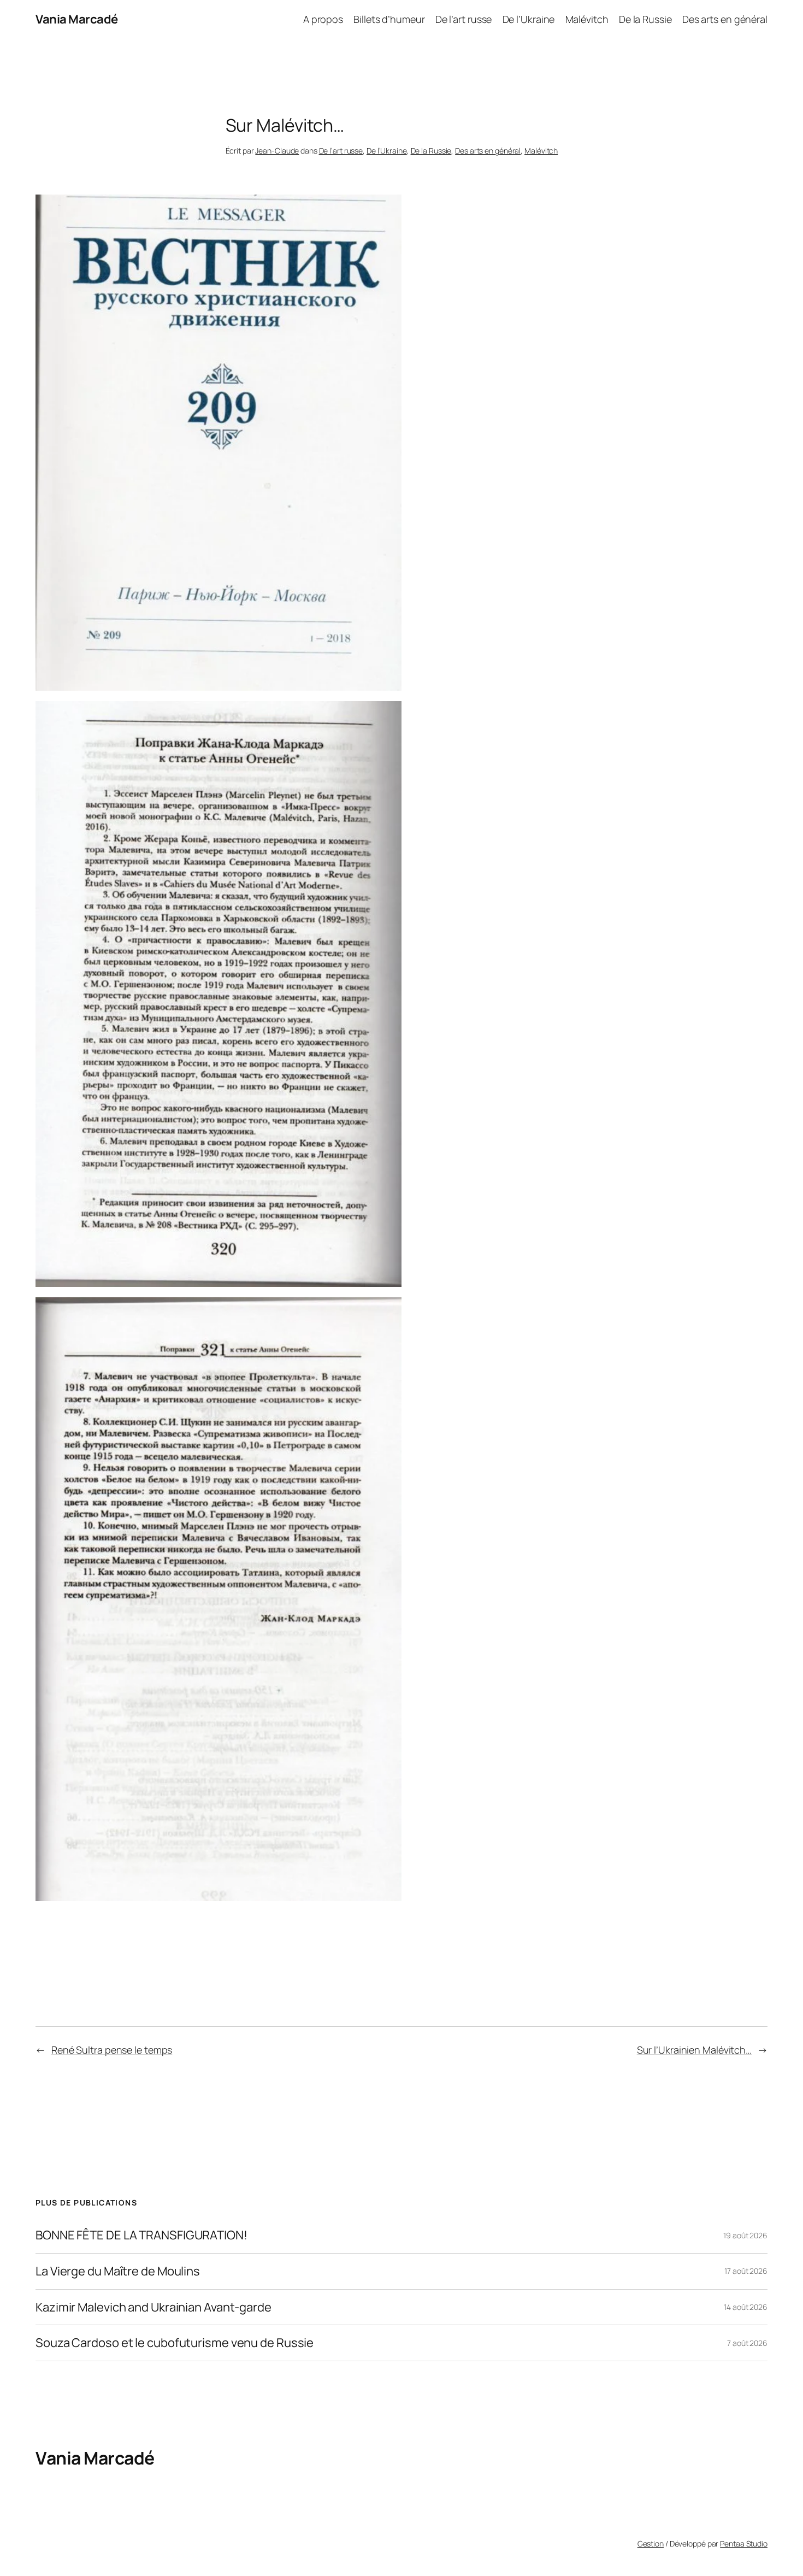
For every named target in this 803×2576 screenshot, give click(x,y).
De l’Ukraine (387, 151)
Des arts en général (488, 151)
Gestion (651, 2543)
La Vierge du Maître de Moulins (118, 2271)
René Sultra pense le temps (112, 2050)
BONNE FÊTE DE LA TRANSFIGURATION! (141, 2235)
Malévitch (541, 151)
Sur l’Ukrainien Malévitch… (694, 2050)
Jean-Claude (277, 151)
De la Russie (431, 151)
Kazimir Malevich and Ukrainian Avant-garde (153, 2307)
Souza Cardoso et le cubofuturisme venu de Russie (175, 2343)
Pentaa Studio (744, 2543)
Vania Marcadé (77, 19)
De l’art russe (341, 151)
